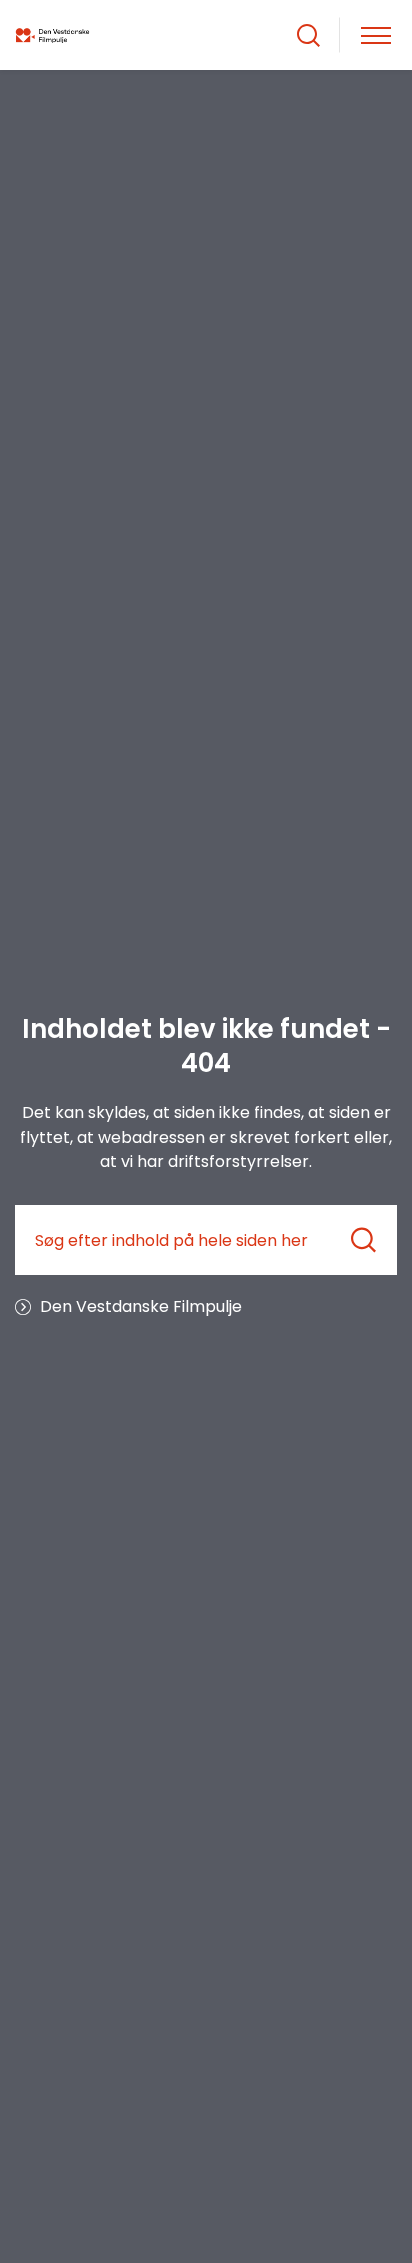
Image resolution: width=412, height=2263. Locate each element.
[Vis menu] (376, 35)
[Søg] (363, 1240)
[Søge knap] (308, 35)
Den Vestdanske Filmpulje (141, 1306)
